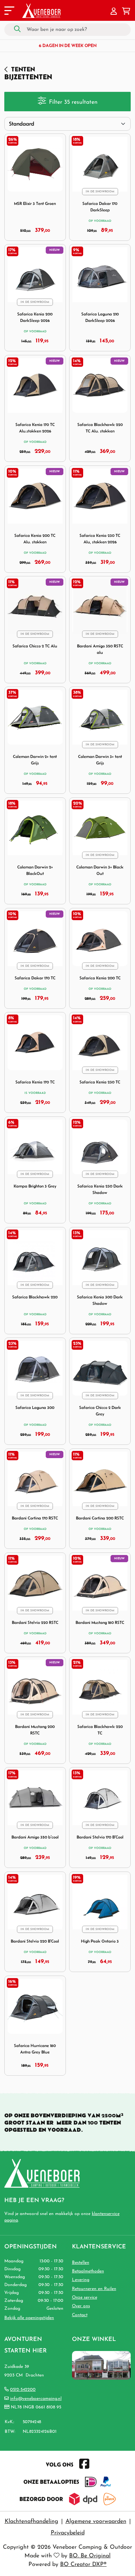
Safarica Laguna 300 (35, 1407)
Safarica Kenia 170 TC (35, 1082)
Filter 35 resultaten (73, 102)
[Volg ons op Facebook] (84, 2464)
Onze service (85, 2298)
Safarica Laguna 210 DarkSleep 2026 (100, 317)
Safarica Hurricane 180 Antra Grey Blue (35, 2049)
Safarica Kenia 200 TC (100, 978)
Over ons (81, 2306)
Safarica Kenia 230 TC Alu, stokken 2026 (100, 538)
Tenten (23, 69)
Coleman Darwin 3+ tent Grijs (100, 760)
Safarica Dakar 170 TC (35, 978)
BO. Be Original (90, 2556)
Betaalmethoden (88, 2271)
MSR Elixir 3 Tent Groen (35, 203)
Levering (81, 2280)
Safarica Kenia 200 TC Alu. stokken (35, 538)
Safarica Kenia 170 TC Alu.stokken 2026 (35, 428)
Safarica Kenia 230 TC (100, 1082)
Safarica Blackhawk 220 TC (100, 1730)
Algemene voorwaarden (96, 2521)
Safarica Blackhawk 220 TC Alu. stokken (100, 428)
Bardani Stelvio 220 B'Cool (35, 1941)
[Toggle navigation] (9, 12)
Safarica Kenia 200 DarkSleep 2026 (35, 317)
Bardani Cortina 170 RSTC (35, 1518)
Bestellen (81, 2263)
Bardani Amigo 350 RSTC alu (100, 649)
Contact (80, 2315)
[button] (114, 12)
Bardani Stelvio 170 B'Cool (100, 1837)
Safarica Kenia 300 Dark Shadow (100, 1300)
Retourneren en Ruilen (94, 2289)
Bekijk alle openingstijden (29, 2318)
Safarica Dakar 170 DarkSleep (100, 207)
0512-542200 (23, 2390)
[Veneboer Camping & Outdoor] (41, 11)
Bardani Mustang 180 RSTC (100, 1622)
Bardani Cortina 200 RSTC (100, 1518)
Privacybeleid (68, 2533)
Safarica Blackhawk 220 (35, 1297)
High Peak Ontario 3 (100, 1941)
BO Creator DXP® (83, 2565)
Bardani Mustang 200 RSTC (35, 1730)
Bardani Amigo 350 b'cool (35, 1837)
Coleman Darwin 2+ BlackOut (35, 870)
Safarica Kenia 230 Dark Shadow (100, 1189)
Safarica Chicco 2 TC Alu (35, 646)
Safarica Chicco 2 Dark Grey (100, 1411)
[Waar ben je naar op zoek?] (17, 29)
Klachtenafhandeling (31, 2521)
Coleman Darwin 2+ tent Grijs (35, 760)
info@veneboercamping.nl (36, 2399)
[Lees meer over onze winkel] (101, 2365)
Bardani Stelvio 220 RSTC (35, 1622)
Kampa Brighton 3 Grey (35, 1186)
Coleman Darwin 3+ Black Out (100, 870)
